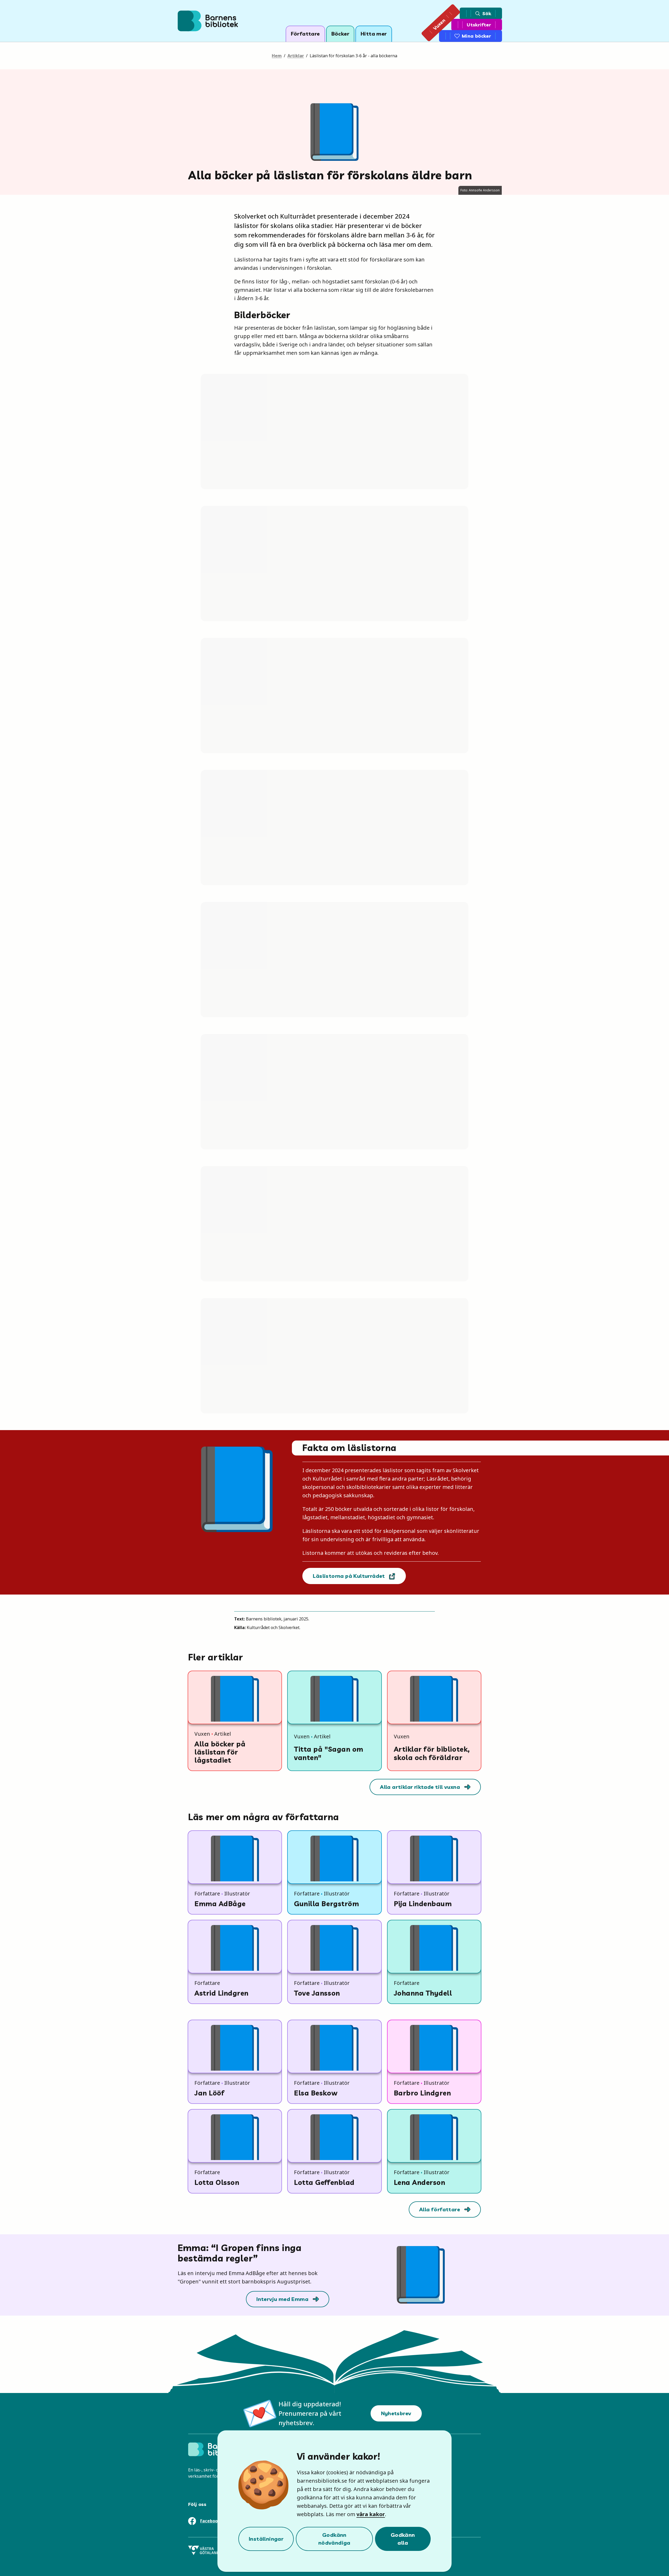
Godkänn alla (403, 2539)
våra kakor (371, 2514)
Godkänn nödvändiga (334, 2539)
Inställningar (266, 2539)
